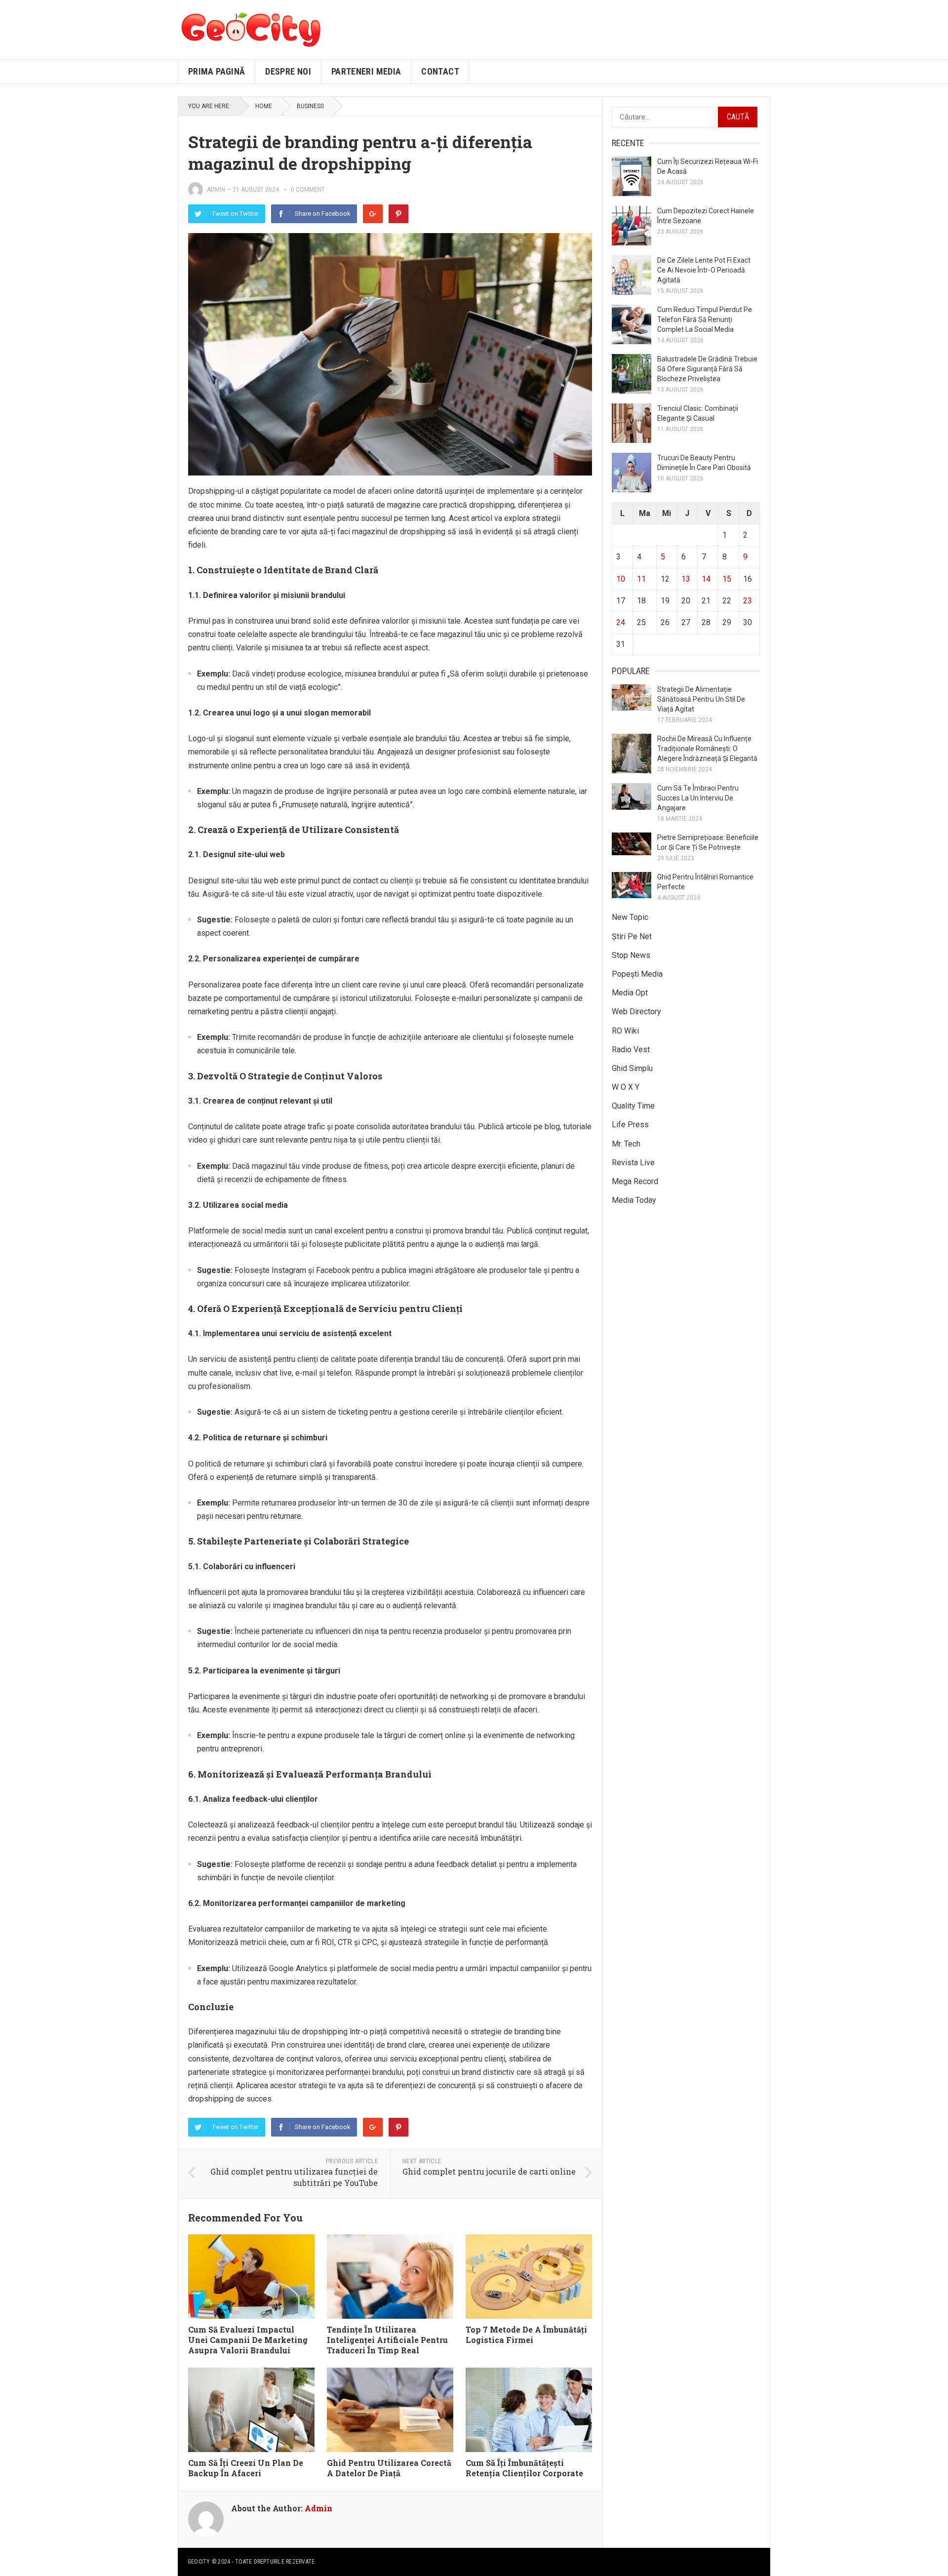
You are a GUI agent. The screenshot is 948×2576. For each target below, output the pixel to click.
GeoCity (199, 2562)
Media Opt (630, 993)
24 (621, 622)
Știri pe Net (632, 936)
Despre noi (288, 71)
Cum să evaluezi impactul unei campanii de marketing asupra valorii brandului (248, 2340)
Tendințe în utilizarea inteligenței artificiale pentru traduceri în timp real (387, 2340)
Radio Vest (631, 1050)
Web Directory (636, 1011)
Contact (440, 71)
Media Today (634, 1200)
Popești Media (637, 974)
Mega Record (635, 1181)
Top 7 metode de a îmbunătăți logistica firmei (526, 2335)
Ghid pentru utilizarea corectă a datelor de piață (389, 2468)
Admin (216, 190)
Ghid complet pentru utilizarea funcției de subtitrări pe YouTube (294, 2177)
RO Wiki (625, 1031)
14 (706, 579)
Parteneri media (366, 71)
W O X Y (626, 1087)
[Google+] (373, 214)
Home (264, 106)
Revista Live (633, 1163)
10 (621, 579)
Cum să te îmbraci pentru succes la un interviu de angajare (698, 798)
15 (727, 579)
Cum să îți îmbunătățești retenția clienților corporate (524, 2468)
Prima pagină (217, 71)
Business (310, 106)
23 (748, 601)
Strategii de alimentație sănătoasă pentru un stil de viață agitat (701, 699)
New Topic (630, 917)
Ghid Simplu (632, 1068)
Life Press (630, 1125)
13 (686, 579)
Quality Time (633, 1106)
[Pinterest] (398, 214)
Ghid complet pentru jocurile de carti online (489, 2171)
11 (641, 579)
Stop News (631, 955)
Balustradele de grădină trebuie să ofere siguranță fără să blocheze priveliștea (707, 369)
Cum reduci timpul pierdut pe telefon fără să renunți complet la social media (705, 319)
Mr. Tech (626, 1144)
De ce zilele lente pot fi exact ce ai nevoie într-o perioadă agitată (704, 270)
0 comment (308, 190)
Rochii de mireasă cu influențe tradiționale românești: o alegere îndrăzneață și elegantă (707, 749)
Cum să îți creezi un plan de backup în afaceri (246, 2468)
